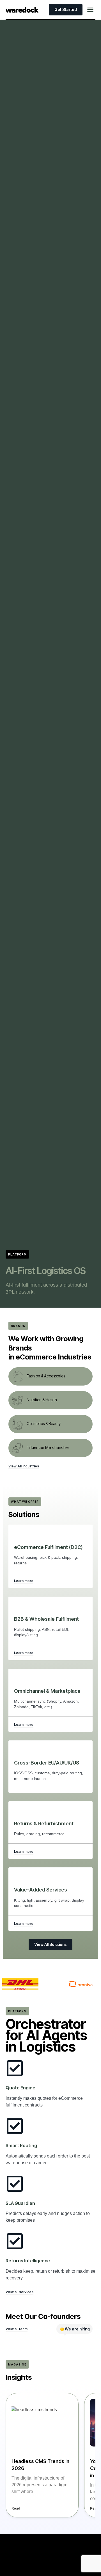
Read (16, 2508)
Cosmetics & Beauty (44, 1424)
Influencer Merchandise (48, 1447)
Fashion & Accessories (46, 1376)
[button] (90, 10)
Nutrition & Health (42, 1400)
